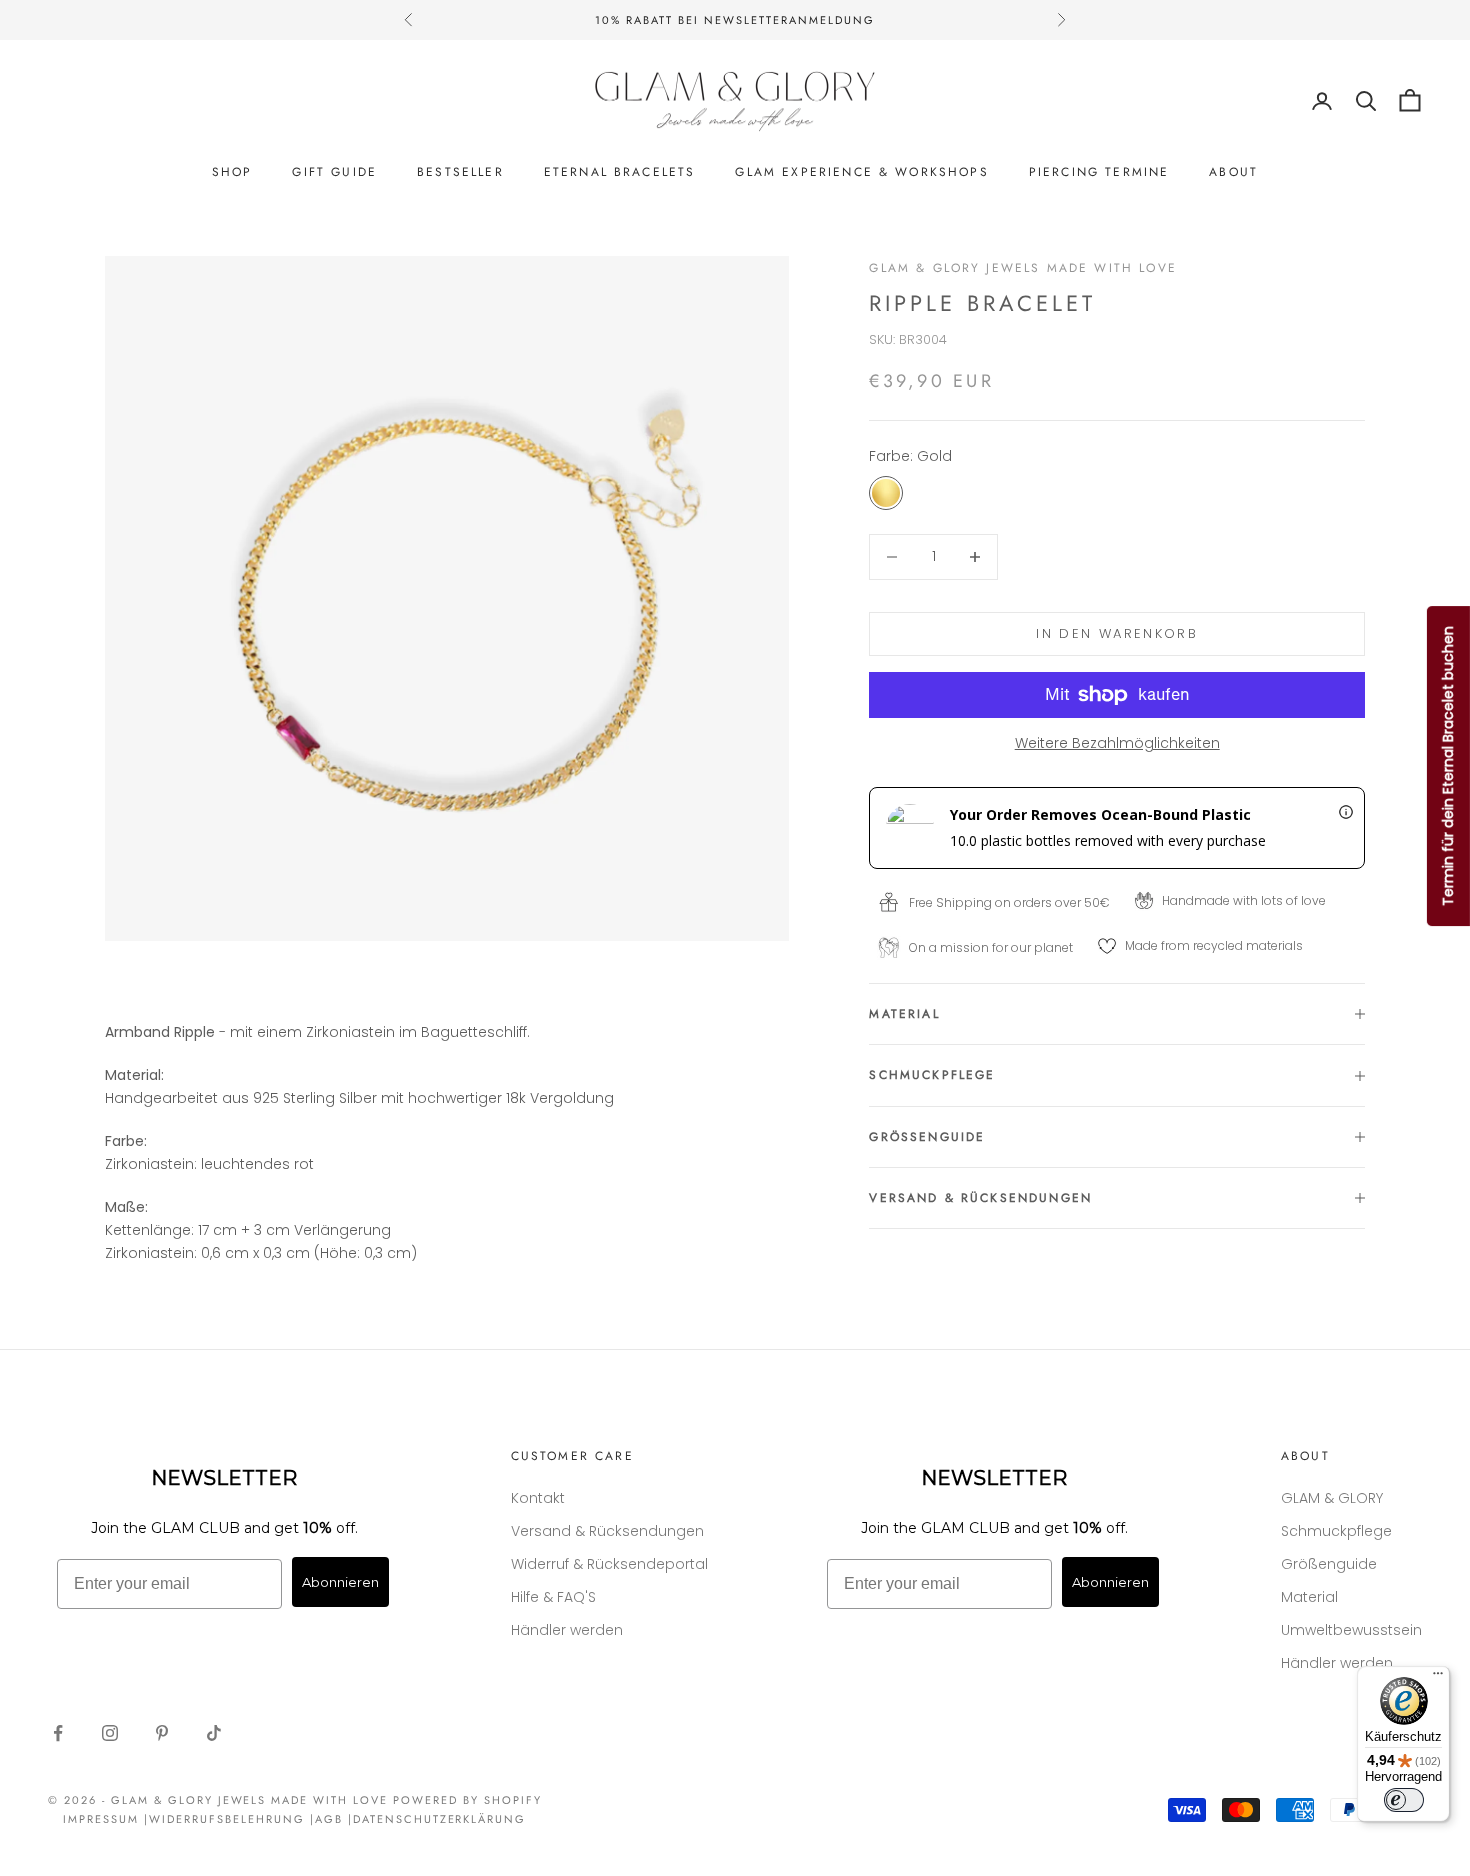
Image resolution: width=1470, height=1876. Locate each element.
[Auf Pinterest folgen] (162, 1733)
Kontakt (538, 1498)
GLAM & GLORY (1332, 1498)
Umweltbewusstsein (1351, 1630)
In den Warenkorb (1116, 633)
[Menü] (1438, 1678)
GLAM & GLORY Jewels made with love (1022, 268)
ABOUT (1233, 172)
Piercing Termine (1099, 172)
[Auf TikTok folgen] (214, 1733)
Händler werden (567, 1630)
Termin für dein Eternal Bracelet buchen (1448, 766)
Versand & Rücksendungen (607, 1531)
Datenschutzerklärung (440, 1819)
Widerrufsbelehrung (227, 1819)
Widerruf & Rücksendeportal (609, 1564)
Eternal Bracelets (620, 172)
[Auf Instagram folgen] (110, 1733)
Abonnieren (340, 1582)
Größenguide (1329, 1564)
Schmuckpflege (1336, 1531)
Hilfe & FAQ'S (553, 1597)
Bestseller (460, 172)
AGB (329, 1819)
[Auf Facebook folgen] (58, 1733)
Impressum (101, 1819)
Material (1309, 1597)
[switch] (1404, 1800)
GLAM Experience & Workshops (861, 172)
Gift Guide (334, 172)
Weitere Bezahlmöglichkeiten (1117, 743)
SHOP (232, 172)
